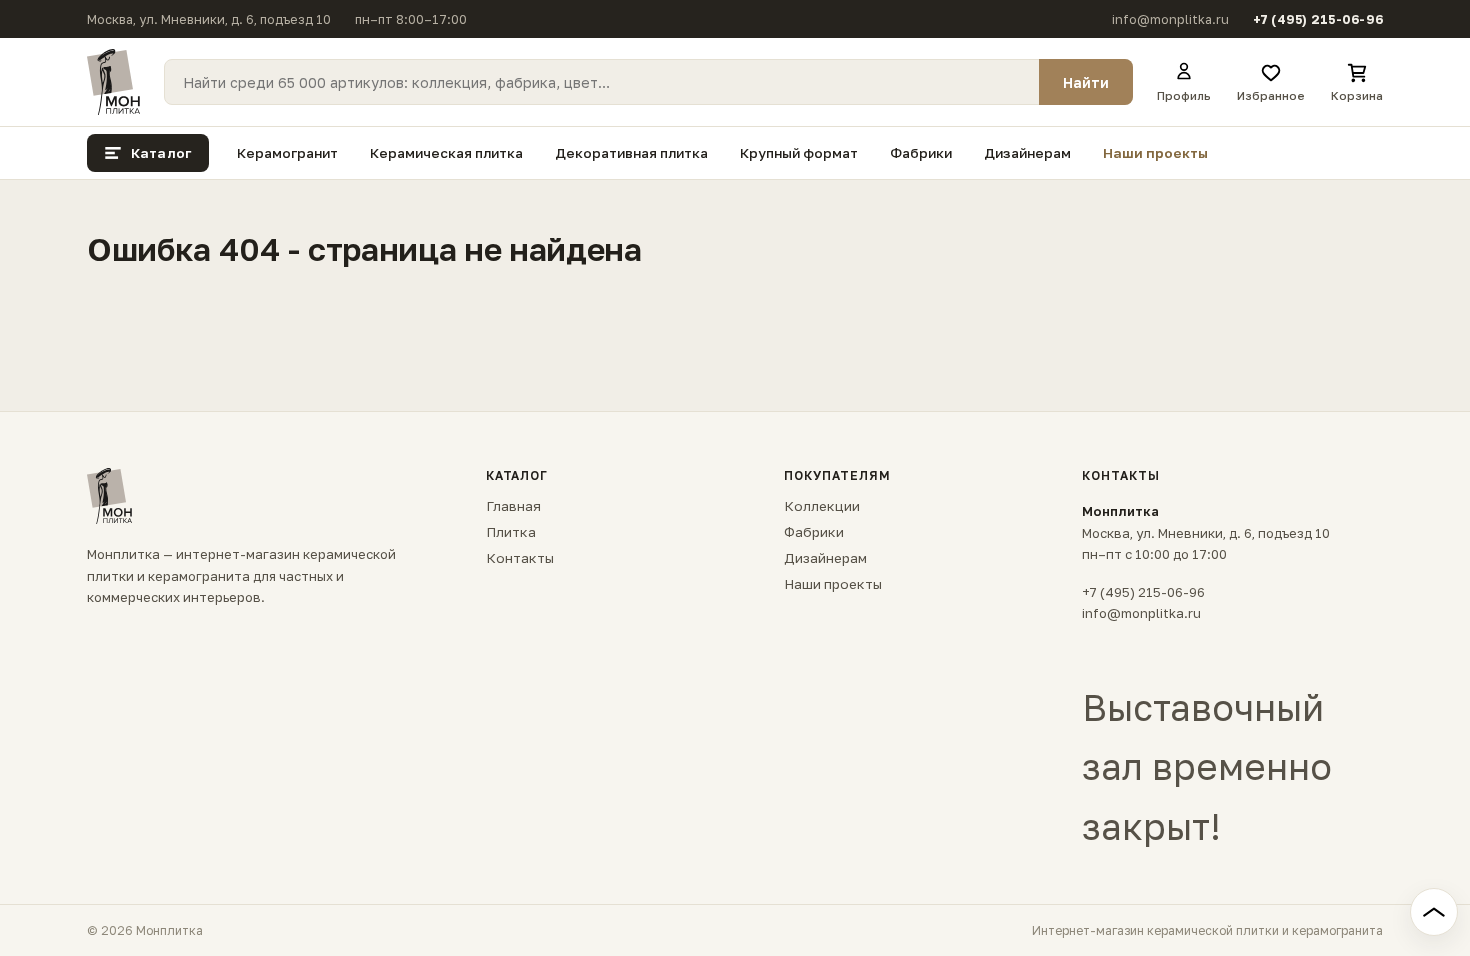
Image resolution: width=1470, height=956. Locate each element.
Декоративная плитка (631, 153)
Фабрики (921, 153)
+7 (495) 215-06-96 (1318, 19)
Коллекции (822, 506)
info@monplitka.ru (1170, 19)
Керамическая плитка (446, 153)
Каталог (161, 153)
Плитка (511, 532)
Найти (1086, 82)
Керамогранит (287, 153)
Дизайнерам (1027, 153)
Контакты (520, 558)
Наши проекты (1155, 153)
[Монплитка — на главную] (113, 82)
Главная (513, 506)
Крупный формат (799, 153)
